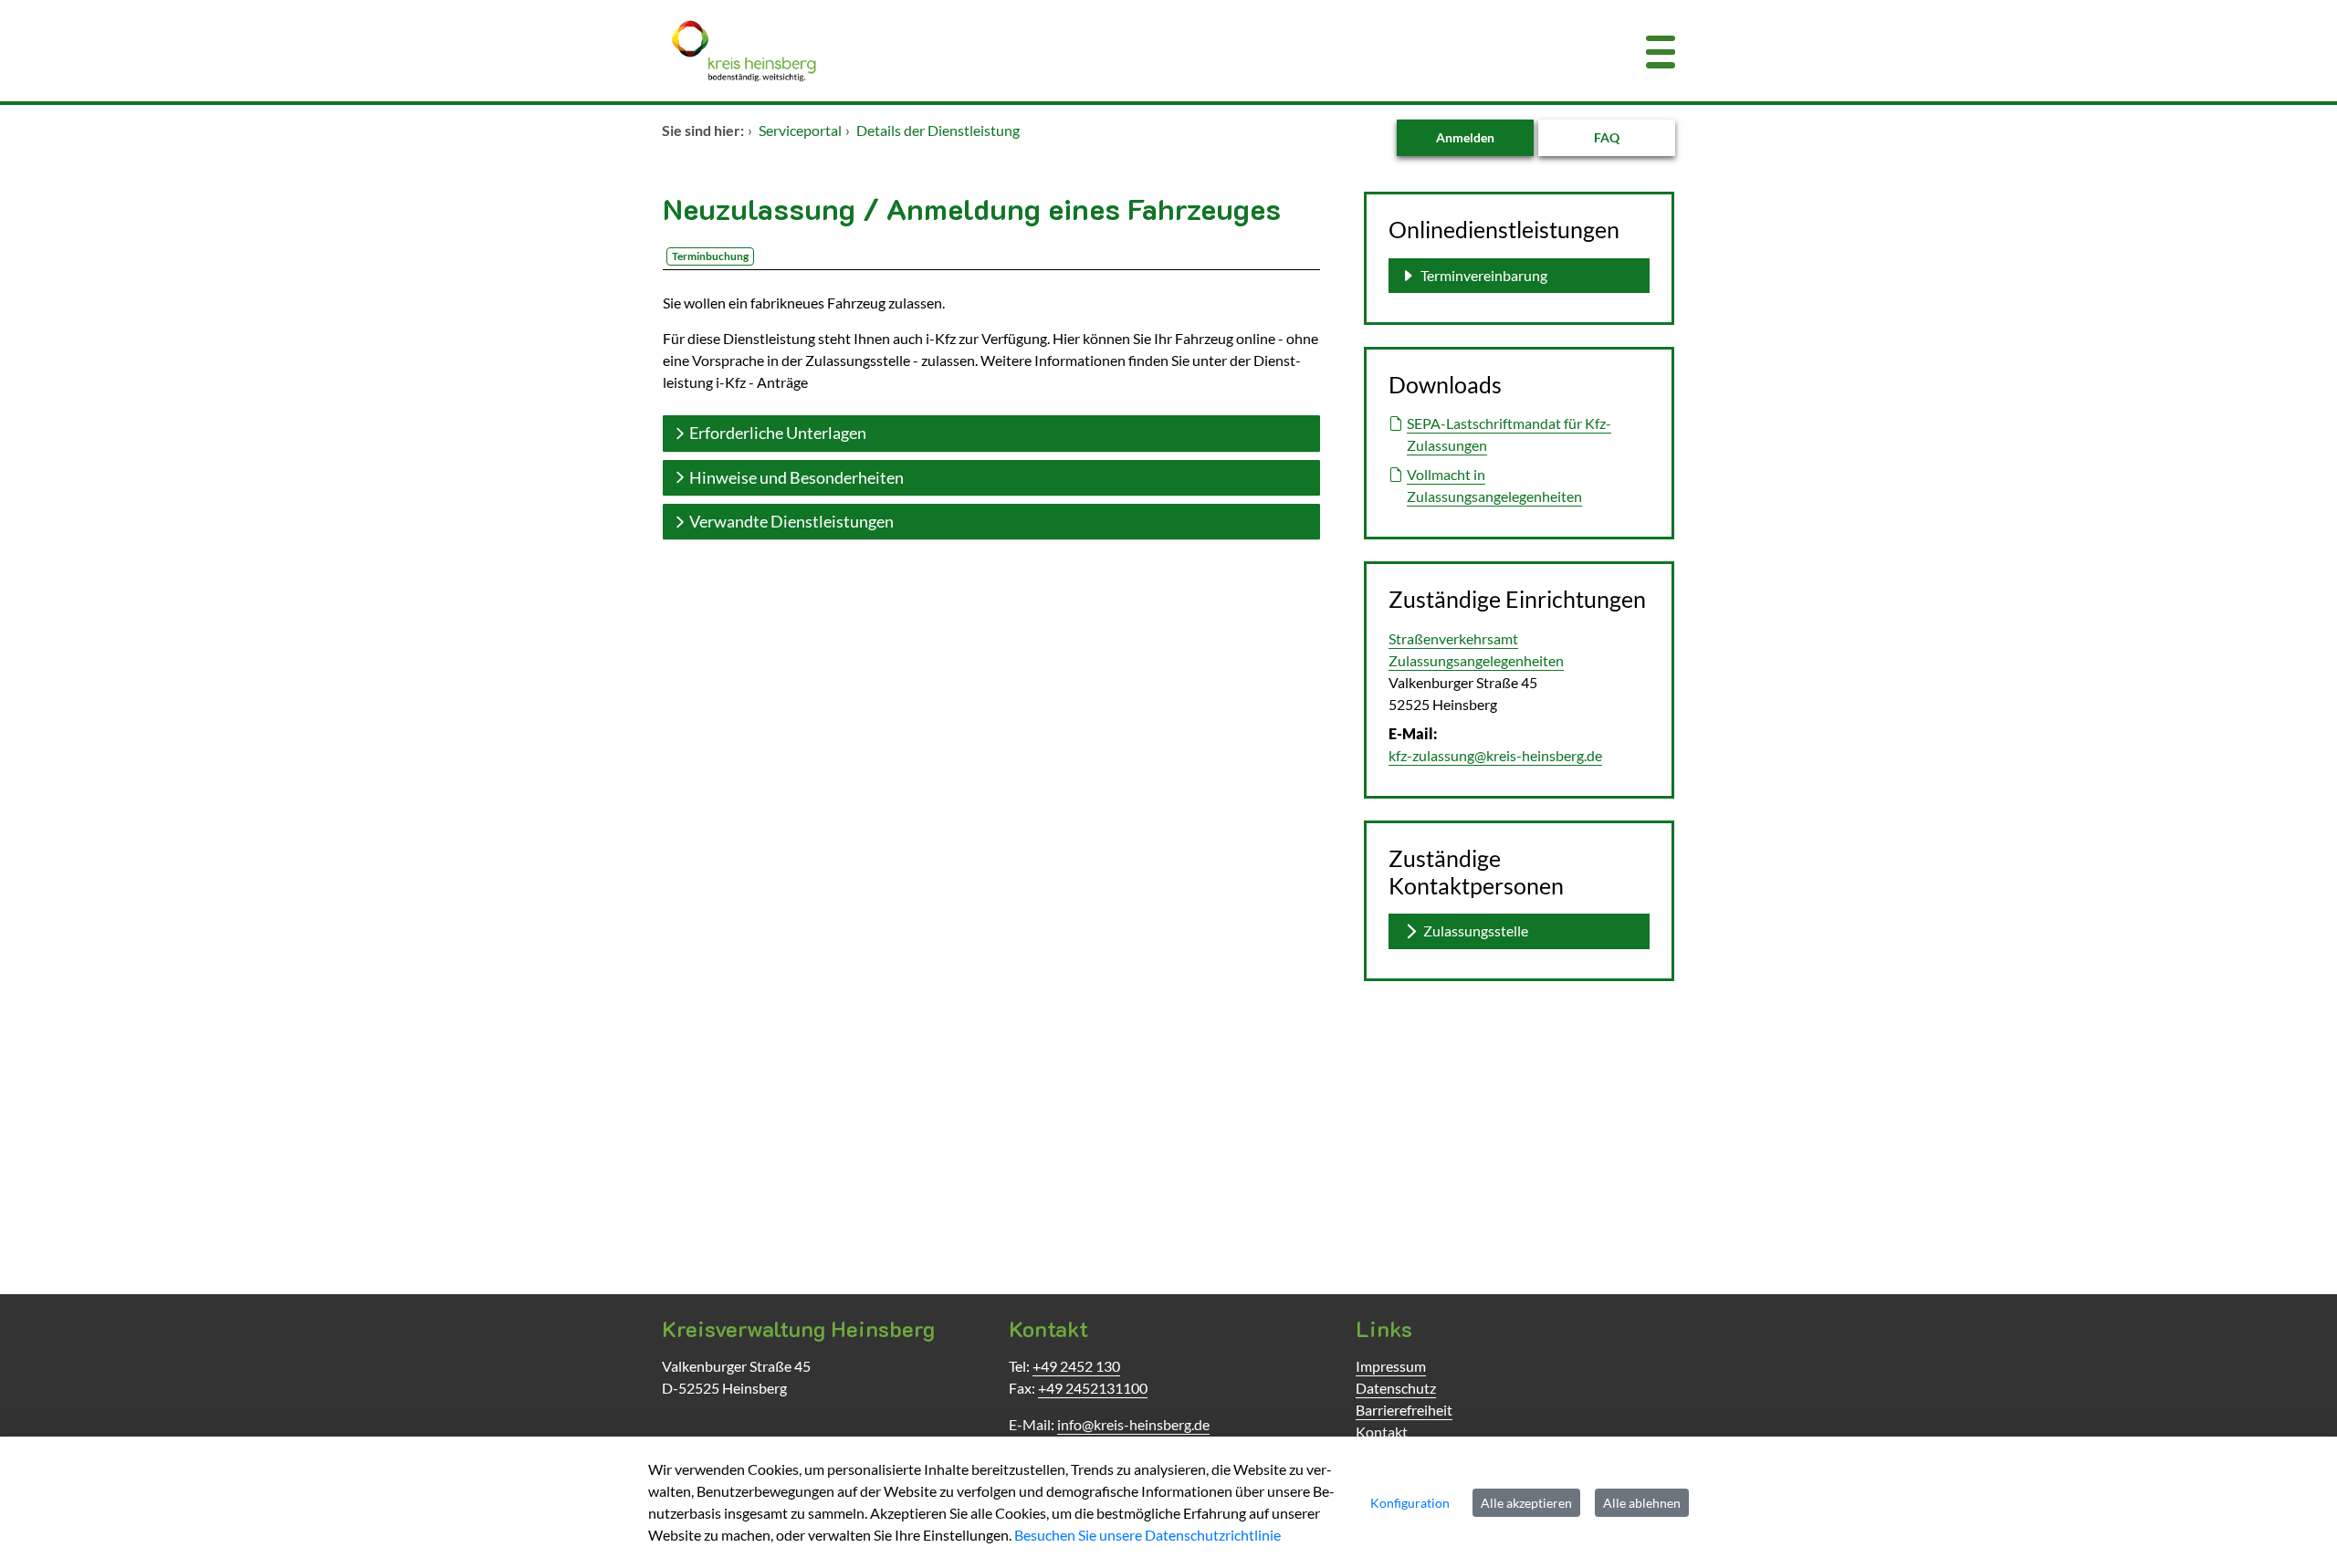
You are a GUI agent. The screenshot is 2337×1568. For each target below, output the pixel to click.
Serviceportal (800, 130)
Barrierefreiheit (1404, 1410)
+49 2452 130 (1076, 1366)
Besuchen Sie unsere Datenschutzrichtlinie (1148, 1535)
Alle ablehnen (1642, 1503)
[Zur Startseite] (1082, 51)
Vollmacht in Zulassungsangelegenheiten (1494, 485)
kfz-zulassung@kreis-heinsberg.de (1495, 755)
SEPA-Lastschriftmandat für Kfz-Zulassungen (1509, 434)
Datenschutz (1396, 1388)
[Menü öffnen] (1661, 51)
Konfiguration (1410, 1503)
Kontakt (1382, 1432)
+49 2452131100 (1093, 1388)
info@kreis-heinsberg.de (1133, 1424)
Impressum (1391, 1366)
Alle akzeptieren (1526, 1503)
